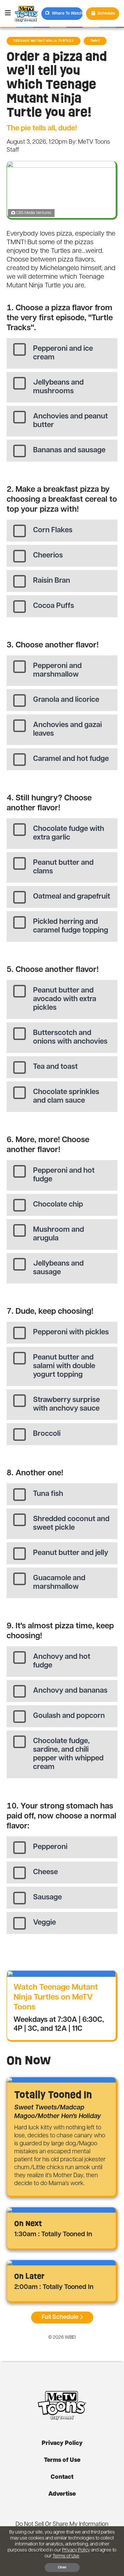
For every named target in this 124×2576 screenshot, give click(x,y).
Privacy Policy (62, 2444)
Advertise (62, 2494)
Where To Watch (67, 14)
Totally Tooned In (53, 2095)
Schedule (106, 14)
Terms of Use (62, 2461)
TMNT (95, 41)
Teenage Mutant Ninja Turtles (43, 41)
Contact (62, 2477)
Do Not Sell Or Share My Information (62, 2525)
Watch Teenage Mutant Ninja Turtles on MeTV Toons (56, 1998)
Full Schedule (60, 2318)
